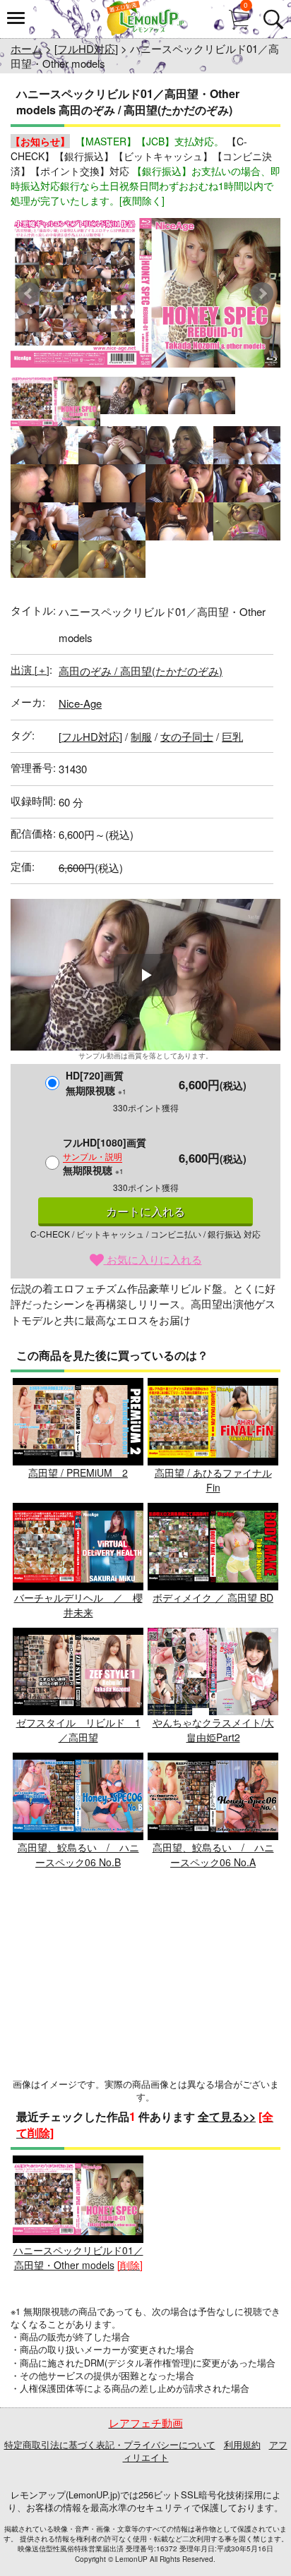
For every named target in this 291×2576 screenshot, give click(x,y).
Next (262, 294)
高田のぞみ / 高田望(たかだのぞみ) (141, 671)
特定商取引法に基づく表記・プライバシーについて (110, 2444)
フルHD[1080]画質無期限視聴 (105, 1156)
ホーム (26, 48)
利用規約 (242, 2444)
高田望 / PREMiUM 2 (78, 1473)
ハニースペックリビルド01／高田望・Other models (78, 2257)
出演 (30, 669)
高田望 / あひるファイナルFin (213, 1480)
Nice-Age (80, 703)
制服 (141, 736)
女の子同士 (187, 736)
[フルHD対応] (86, 48)
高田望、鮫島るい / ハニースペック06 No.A (213, 1855)
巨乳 (232, 736)
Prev (29, 294)
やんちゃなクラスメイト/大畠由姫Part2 (213, 1730)
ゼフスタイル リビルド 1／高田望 (78, 1730)
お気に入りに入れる (153, 1259)
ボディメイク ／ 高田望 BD (213, 1597)
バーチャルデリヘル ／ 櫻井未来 (78, 1605)
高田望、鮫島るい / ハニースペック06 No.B (78, 1855)
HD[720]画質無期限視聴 (96, 1083)
